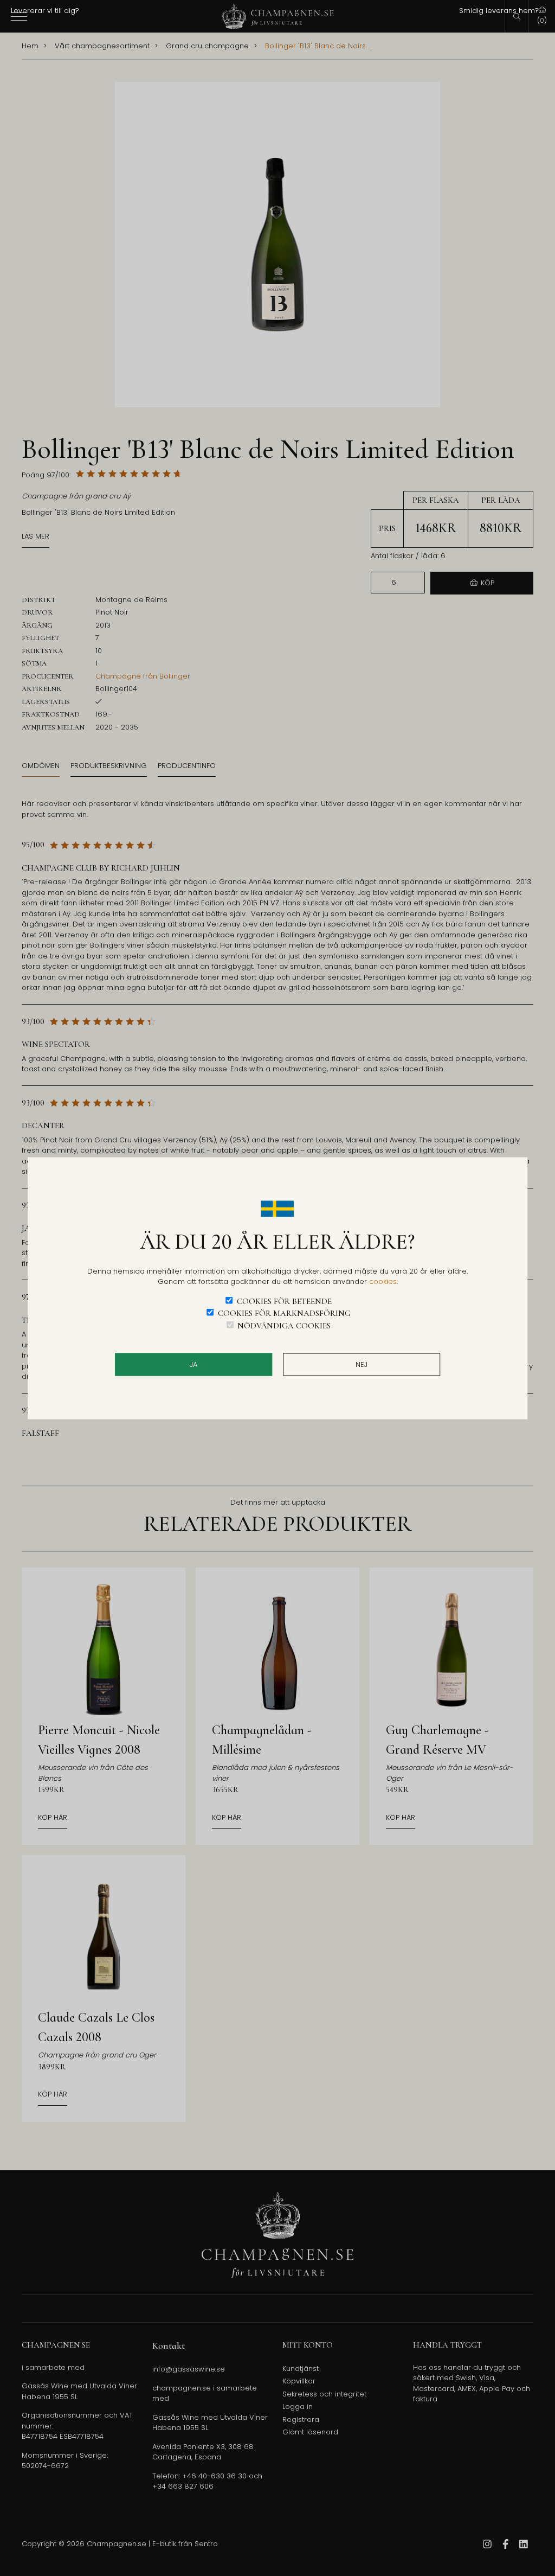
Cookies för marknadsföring (284, 1313)
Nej (362, 1364)
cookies (383, 1281)
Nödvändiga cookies (284, 1325)
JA (193, 1364)
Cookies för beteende (284, 1301)
